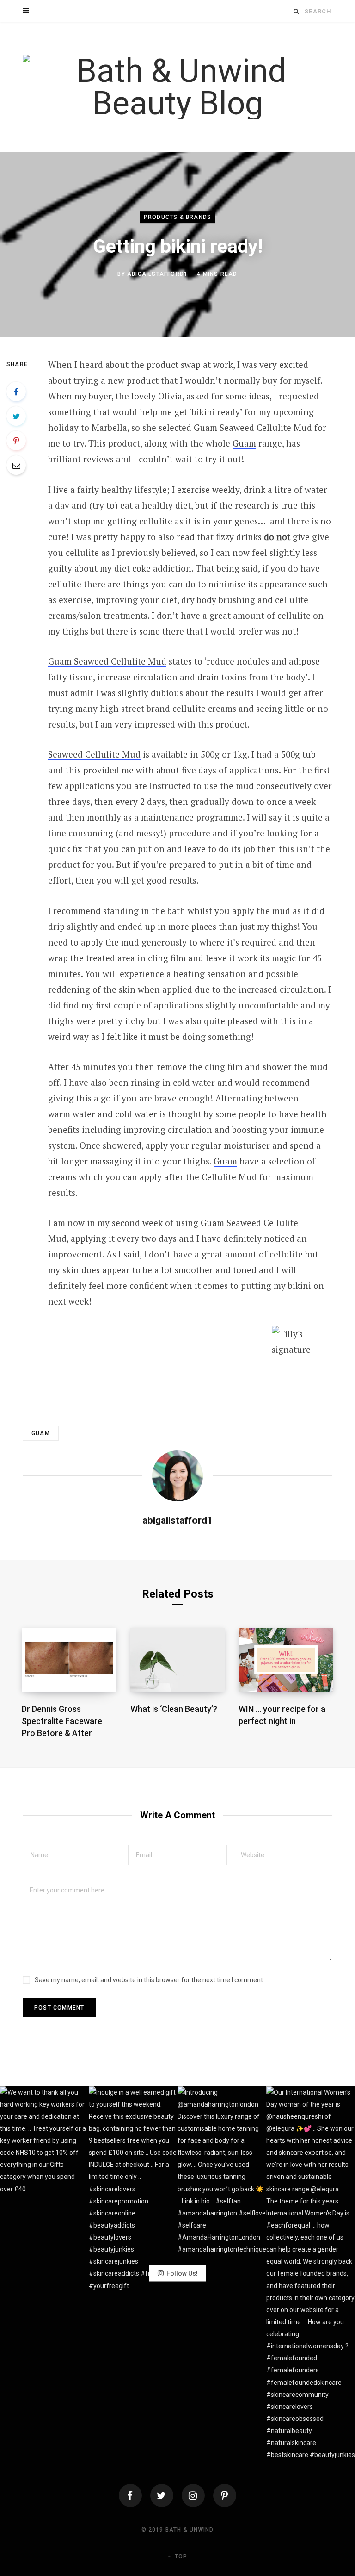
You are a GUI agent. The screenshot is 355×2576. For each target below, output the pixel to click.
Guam (244, 443)
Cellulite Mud (229, 1177)
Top (180, 2557)
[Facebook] (130, 2495)
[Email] (16, 465)
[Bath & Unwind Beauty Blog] (177, 87)
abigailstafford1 (157, 274)
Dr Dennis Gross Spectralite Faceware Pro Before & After (62, 1721)
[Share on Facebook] (16, 392)
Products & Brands (177, 217)
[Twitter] (162, 2495)
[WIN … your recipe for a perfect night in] (286, 1660)
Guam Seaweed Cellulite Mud (253, 427)
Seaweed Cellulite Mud (94, 754)
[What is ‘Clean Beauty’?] (178, 1660)
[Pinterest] (16, 441)
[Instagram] (193, 2495)
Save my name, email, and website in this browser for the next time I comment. (150, 1980)
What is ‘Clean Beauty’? (174, 1709)
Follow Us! (182, 2273)
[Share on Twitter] (16, 416)
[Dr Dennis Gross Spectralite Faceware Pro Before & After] (69, 1660)
